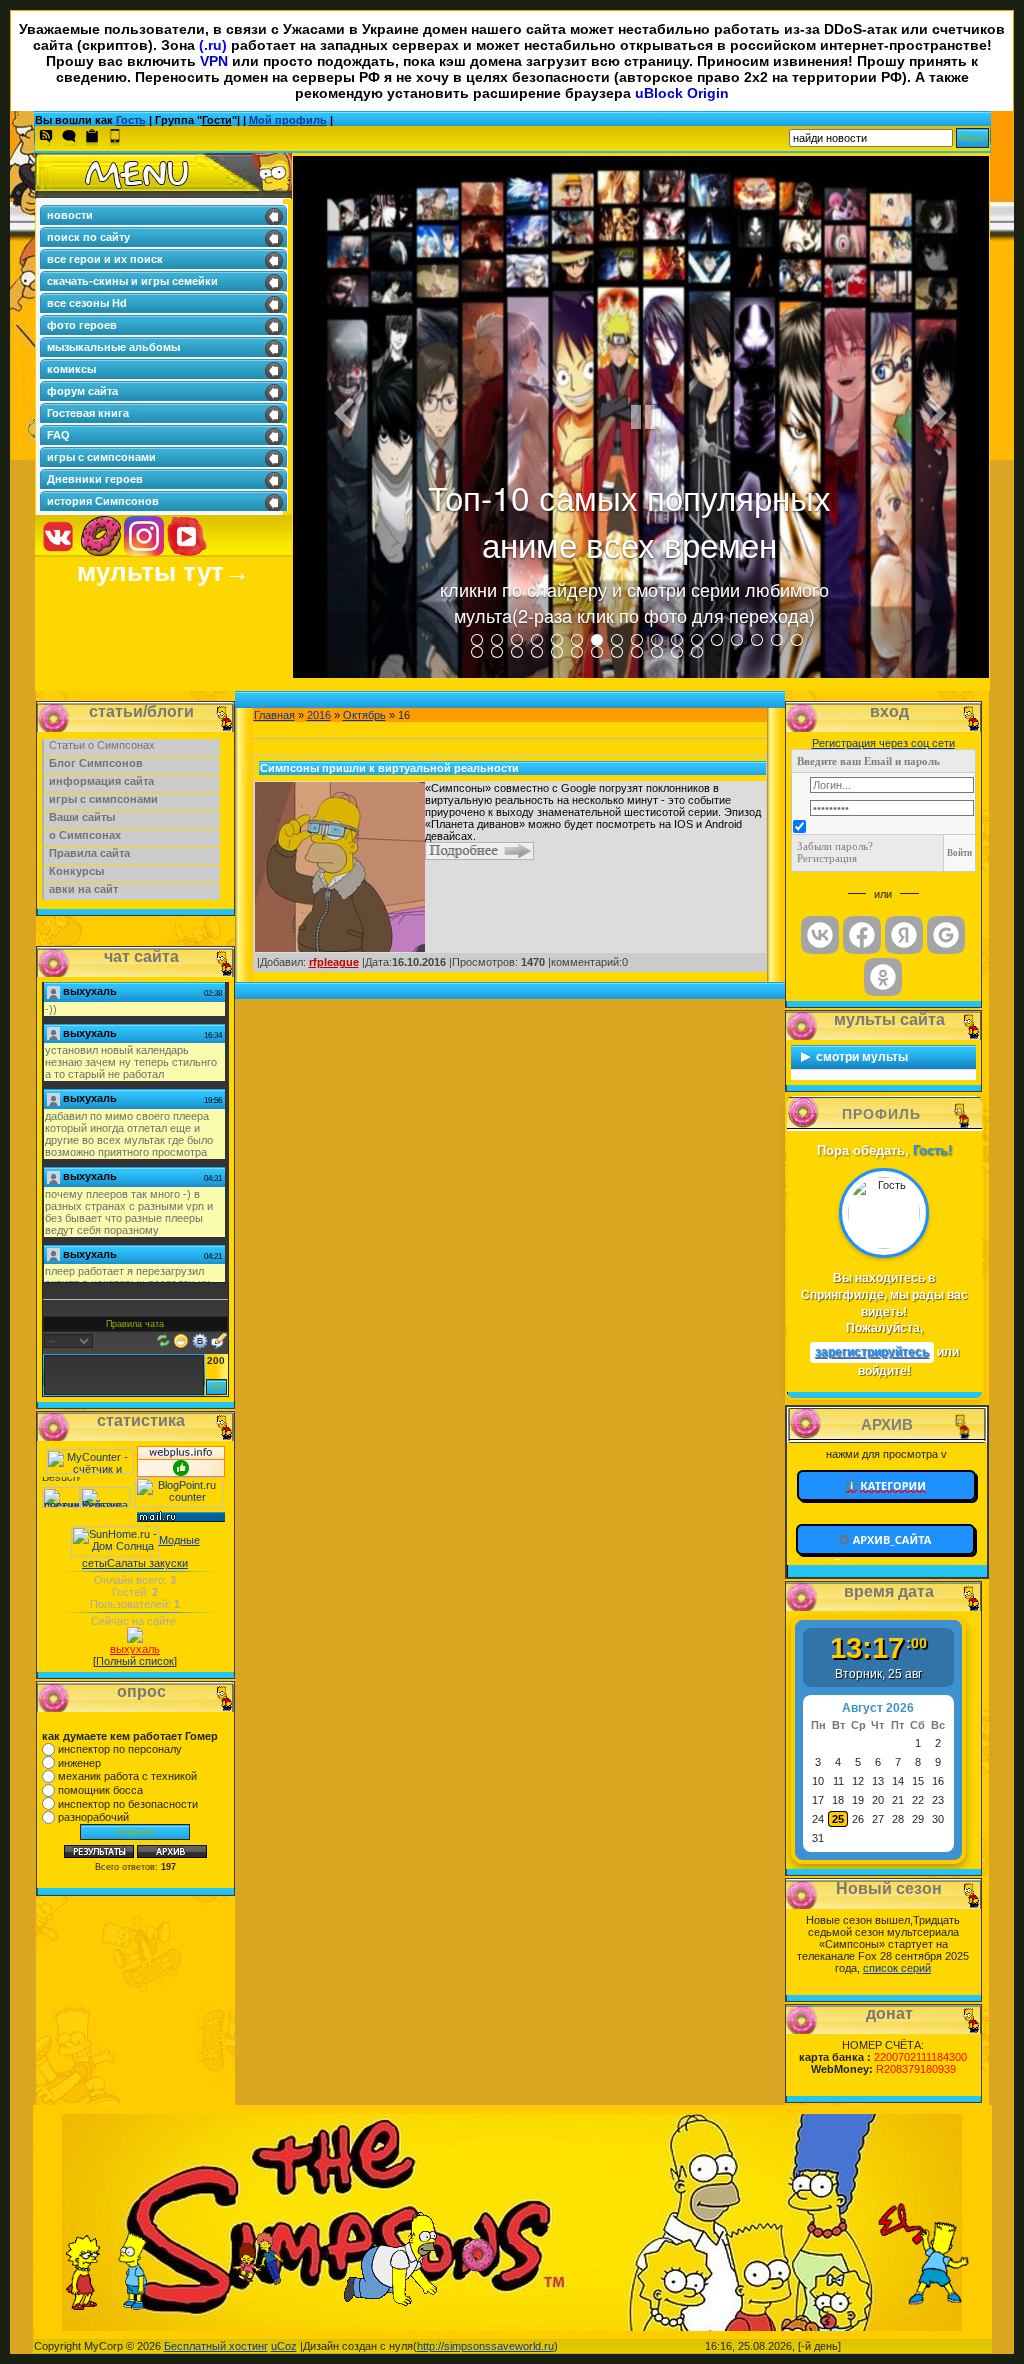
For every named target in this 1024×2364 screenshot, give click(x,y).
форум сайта (82, 391)
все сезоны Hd (87, 303)
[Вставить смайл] (181, 1339)
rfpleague (334, 962)
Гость (131, 120)
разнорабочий (93, 1817)
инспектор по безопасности (128, 1804)
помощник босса (100, 1790)
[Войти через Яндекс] (904, 935)
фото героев (82, 325)
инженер (79, 1763)
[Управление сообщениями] (219, 1339)
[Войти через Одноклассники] (883, 977)
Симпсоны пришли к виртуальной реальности (389, 768)
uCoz (284, 2346)
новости (70, 215)
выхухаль (135, 1649)
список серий (897, 1968)
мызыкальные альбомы (113, 347)
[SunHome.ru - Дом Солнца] (115, 1540)
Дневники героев (95, 479)
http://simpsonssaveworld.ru (485, 2346)
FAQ (58, 435)
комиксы (71, 369)
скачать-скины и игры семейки (132, 281)
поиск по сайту (88, 237)
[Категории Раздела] (886, 1484)
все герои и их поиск (105, 259)
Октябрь (364, 715)
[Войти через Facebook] (862, 935)
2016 (319, 715)
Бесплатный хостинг (216, 2346)
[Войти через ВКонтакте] (820, 935)
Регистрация (827, 858)
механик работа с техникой (127, 1776)
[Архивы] (887, 1540)
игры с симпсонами (101, 457)
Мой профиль (288, 120)
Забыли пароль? (835, 846)
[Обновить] (163, 1339)
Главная (274, 715)
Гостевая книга (88, 413)
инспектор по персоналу (120, 1749)
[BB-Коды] (200, 1339)
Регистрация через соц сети (883, 743)
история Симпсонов (103, 501)
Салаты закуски (147, 1563)
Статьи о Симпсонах (102, 745)
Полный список (135, 1661)
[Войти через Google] (946, 935)
